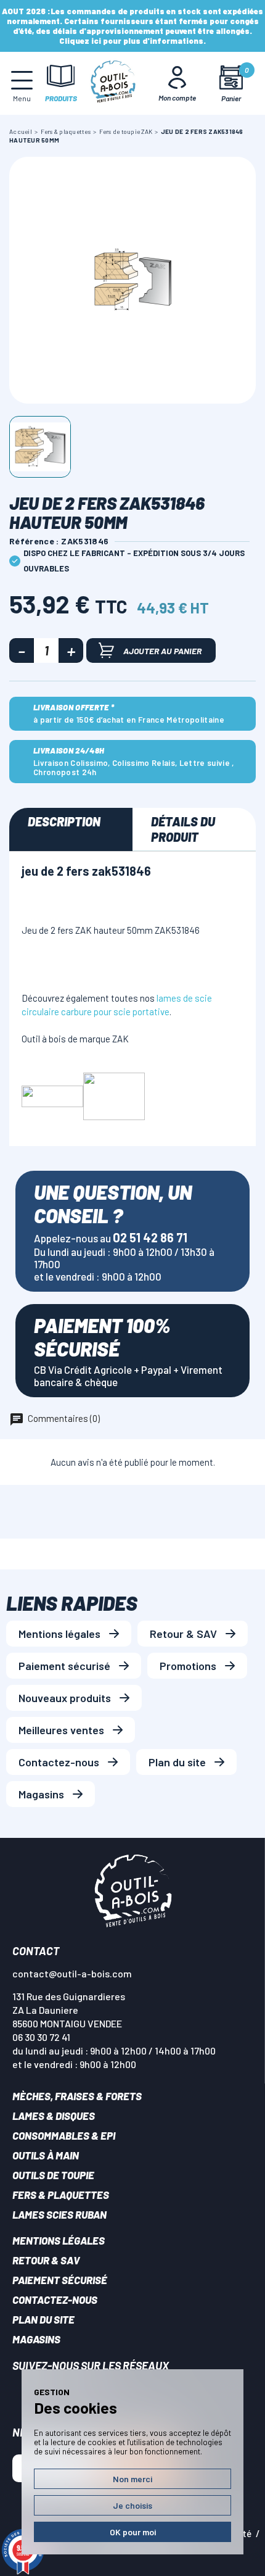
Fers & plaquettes (61, 2195)
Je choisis (132, 2505)
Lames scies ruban (59, 2214)
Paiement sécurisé (64, 1666)
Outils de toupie (53, 2175)
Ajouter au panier (162, 651)
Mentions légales (59, 1634)
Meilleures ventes (61, 1730)
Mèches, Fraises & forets (77, 2096)
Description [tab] (64, 821)
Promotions (188, 1666)
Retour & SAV (183, 1634)
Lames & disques (54, 2116)
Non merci (132, 2479)
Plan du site (177, 1762)
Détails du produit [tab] (183, 829)
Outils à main (46, 2155)
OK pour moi (133, 2532)
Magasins (41, 1794)
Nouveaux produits (65, 1698)
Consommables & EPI (64, 2135)
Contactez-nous (59, 1762)
